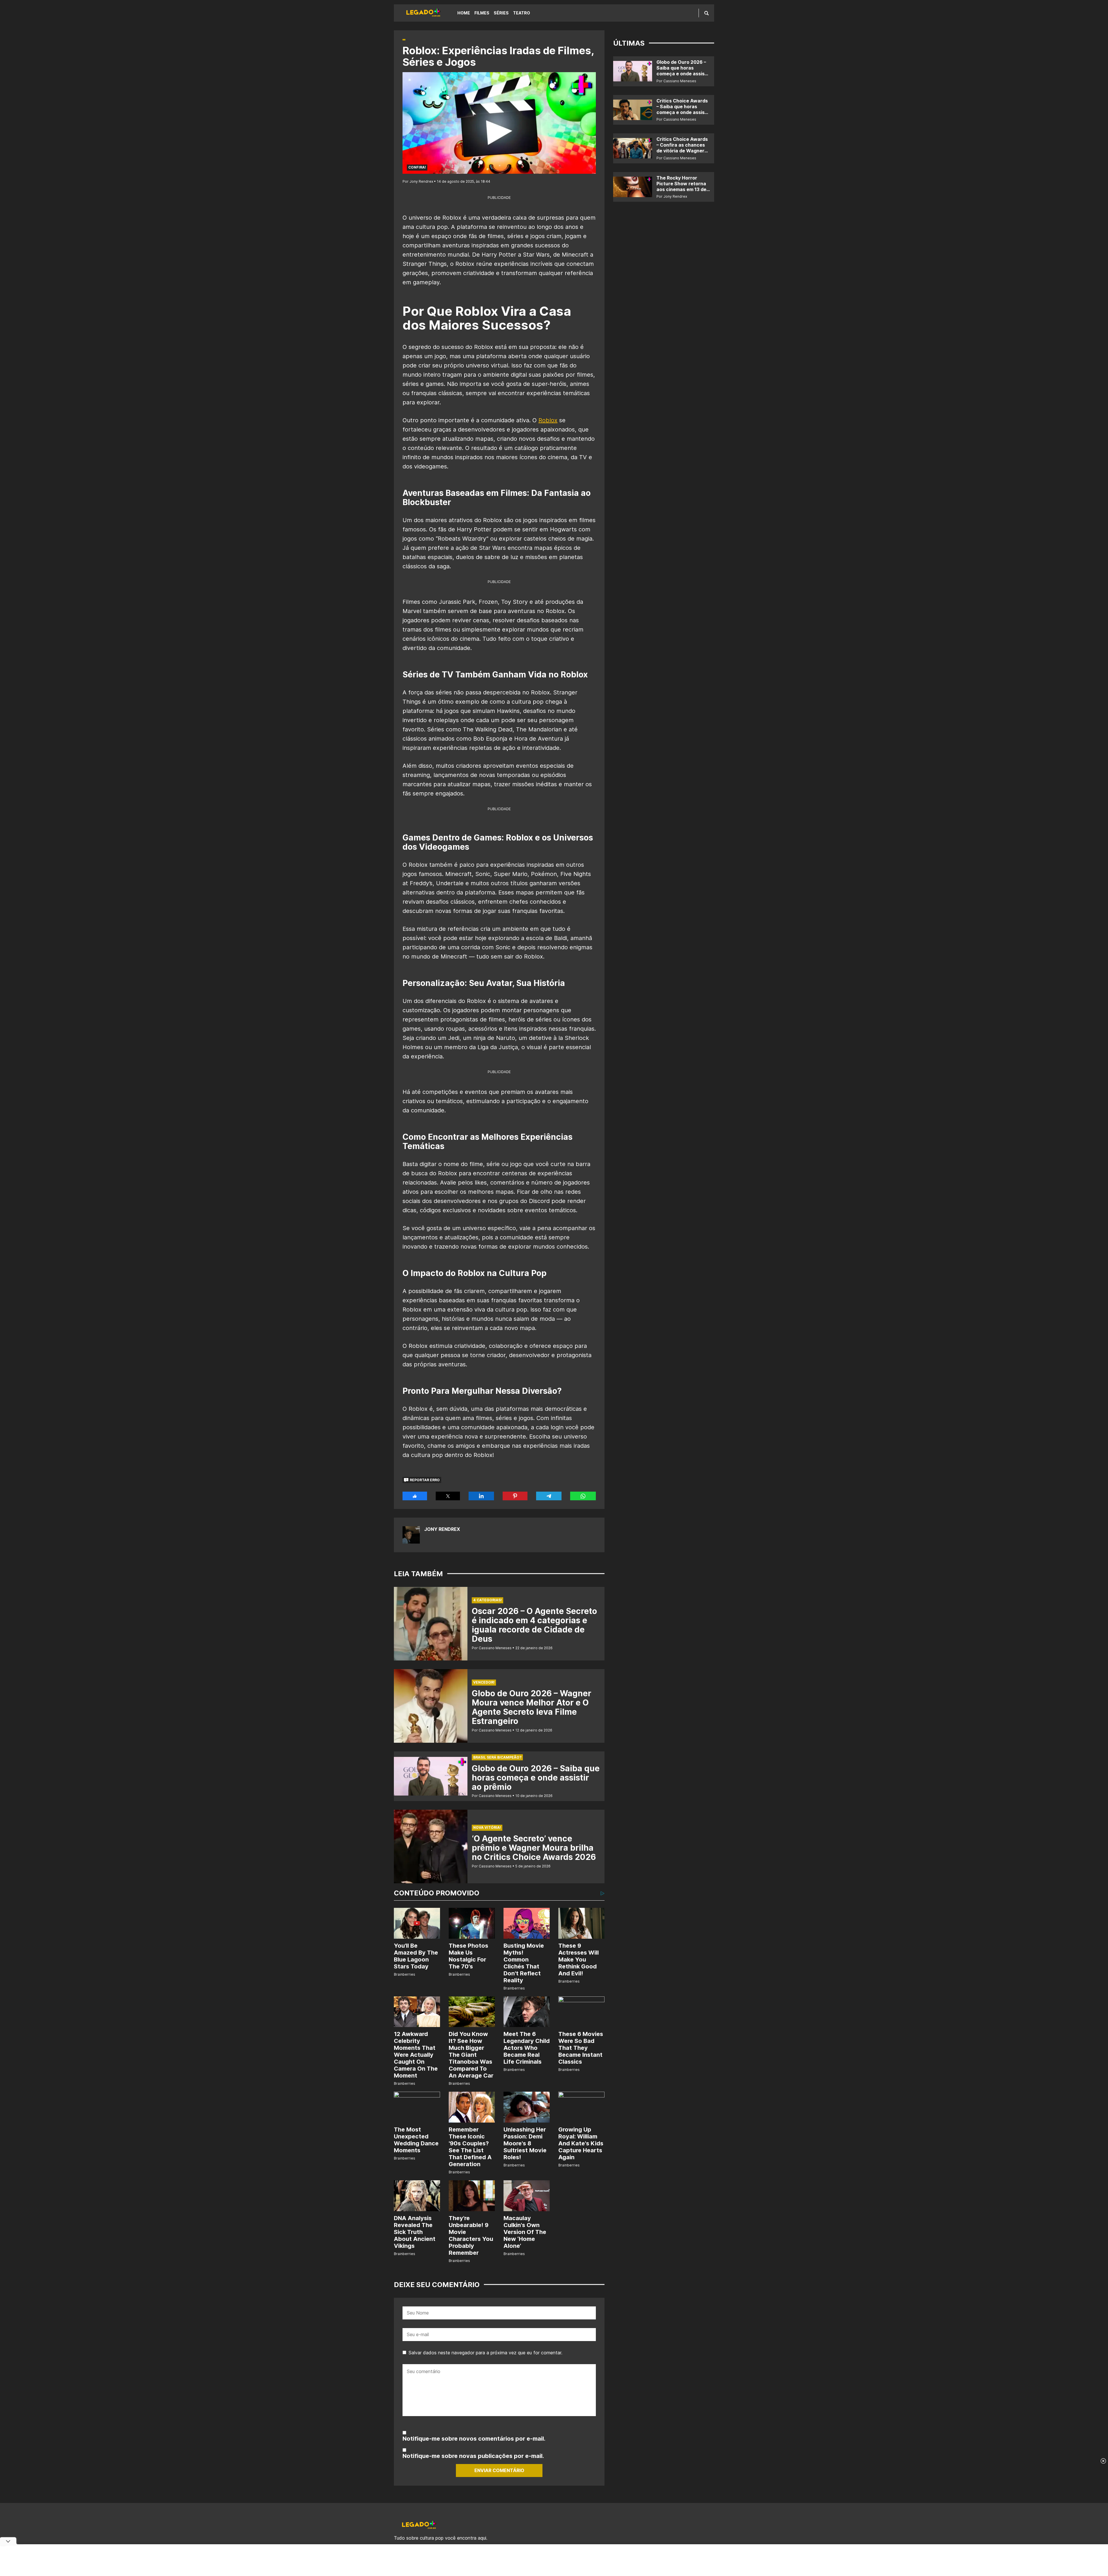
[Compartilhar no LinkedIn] (481, 1496)
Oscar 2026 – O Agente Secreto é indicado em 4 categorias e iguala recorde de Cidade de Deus (534, 1625)
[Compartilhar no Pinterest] (515, 1496)
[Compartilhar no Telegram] (549, 1496)
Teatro (522, 13)
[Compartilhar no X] (448, 1496)
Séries (501, 13)
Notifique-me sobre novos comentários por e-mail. (474, 2439)
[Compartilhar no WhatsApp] (583, 1496)
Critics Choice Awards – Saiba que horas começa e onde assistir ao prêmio (683, 109)
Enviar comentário (499, 2470)
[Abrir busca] (706, 13)
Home (464, 13)
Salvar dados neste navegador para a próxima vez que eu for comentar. (485, 2353)
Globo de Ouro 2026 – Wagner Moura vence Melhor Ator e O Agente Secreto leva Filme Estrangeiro (531, 1707)
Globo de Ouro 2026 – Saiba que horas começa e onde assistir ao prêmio (536, 1778)
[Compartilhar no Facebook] (415, 1496)
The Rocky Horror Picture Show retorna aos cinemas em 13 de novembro (681, 186)
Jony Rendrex (442, 1529)
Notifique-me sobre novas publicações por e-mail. (473, 2456)
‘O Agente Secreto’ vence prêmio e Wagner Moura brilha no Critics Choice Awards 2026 (534, 1848)
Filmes (482, 13)
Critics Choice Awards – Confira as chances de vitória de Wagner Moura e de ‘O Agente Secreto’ (682, 151)
